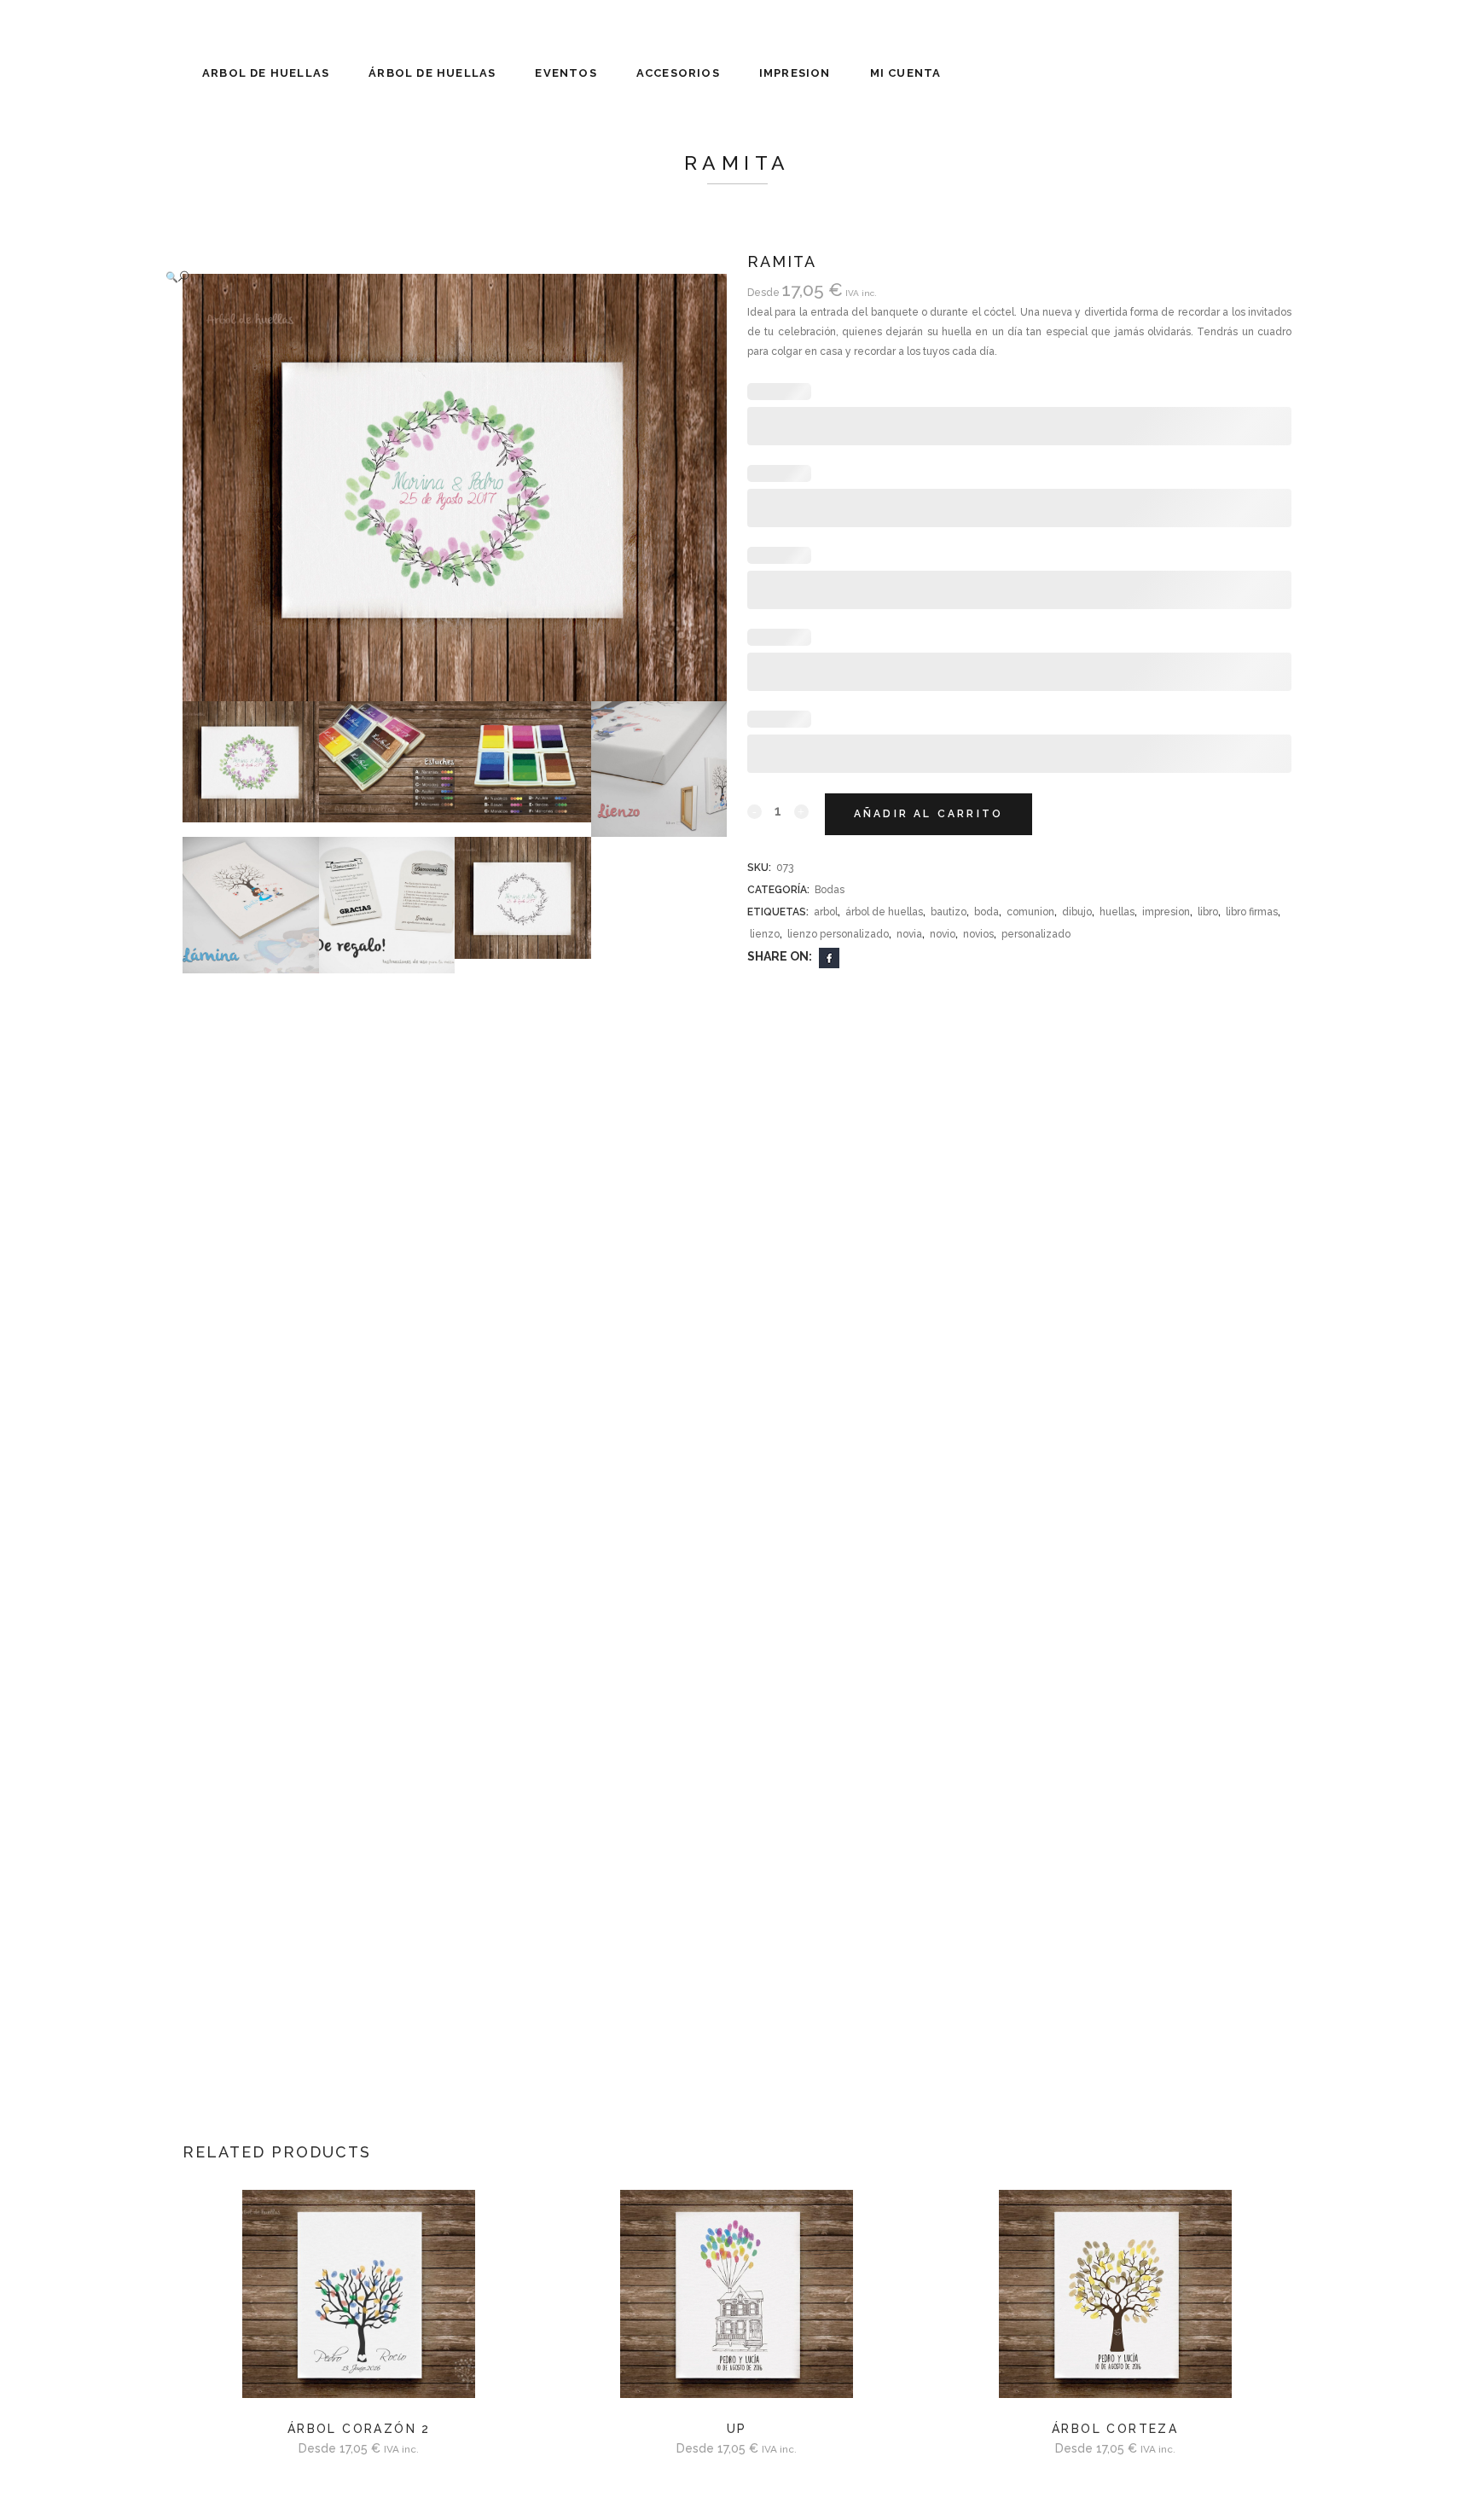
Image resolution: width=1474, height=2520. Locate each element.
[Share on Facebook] (829, 957)
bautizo (949, 912)
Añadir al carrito (929, 814)
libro (1208, 912)
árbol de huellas (884, 912)
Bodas (830, 890)
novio (943, 934)
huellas (1117, 912)
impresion (1166, 912)
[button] (438, 277)
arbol (826, 912)
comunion (1030, 912)
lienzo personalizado (838, 934)
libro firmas (1252, 912)
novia (909, 934)
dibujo (1077, 912)
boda (987, 912)
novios (978, 934)
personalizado (1036, 934)
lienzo (765, 934)
